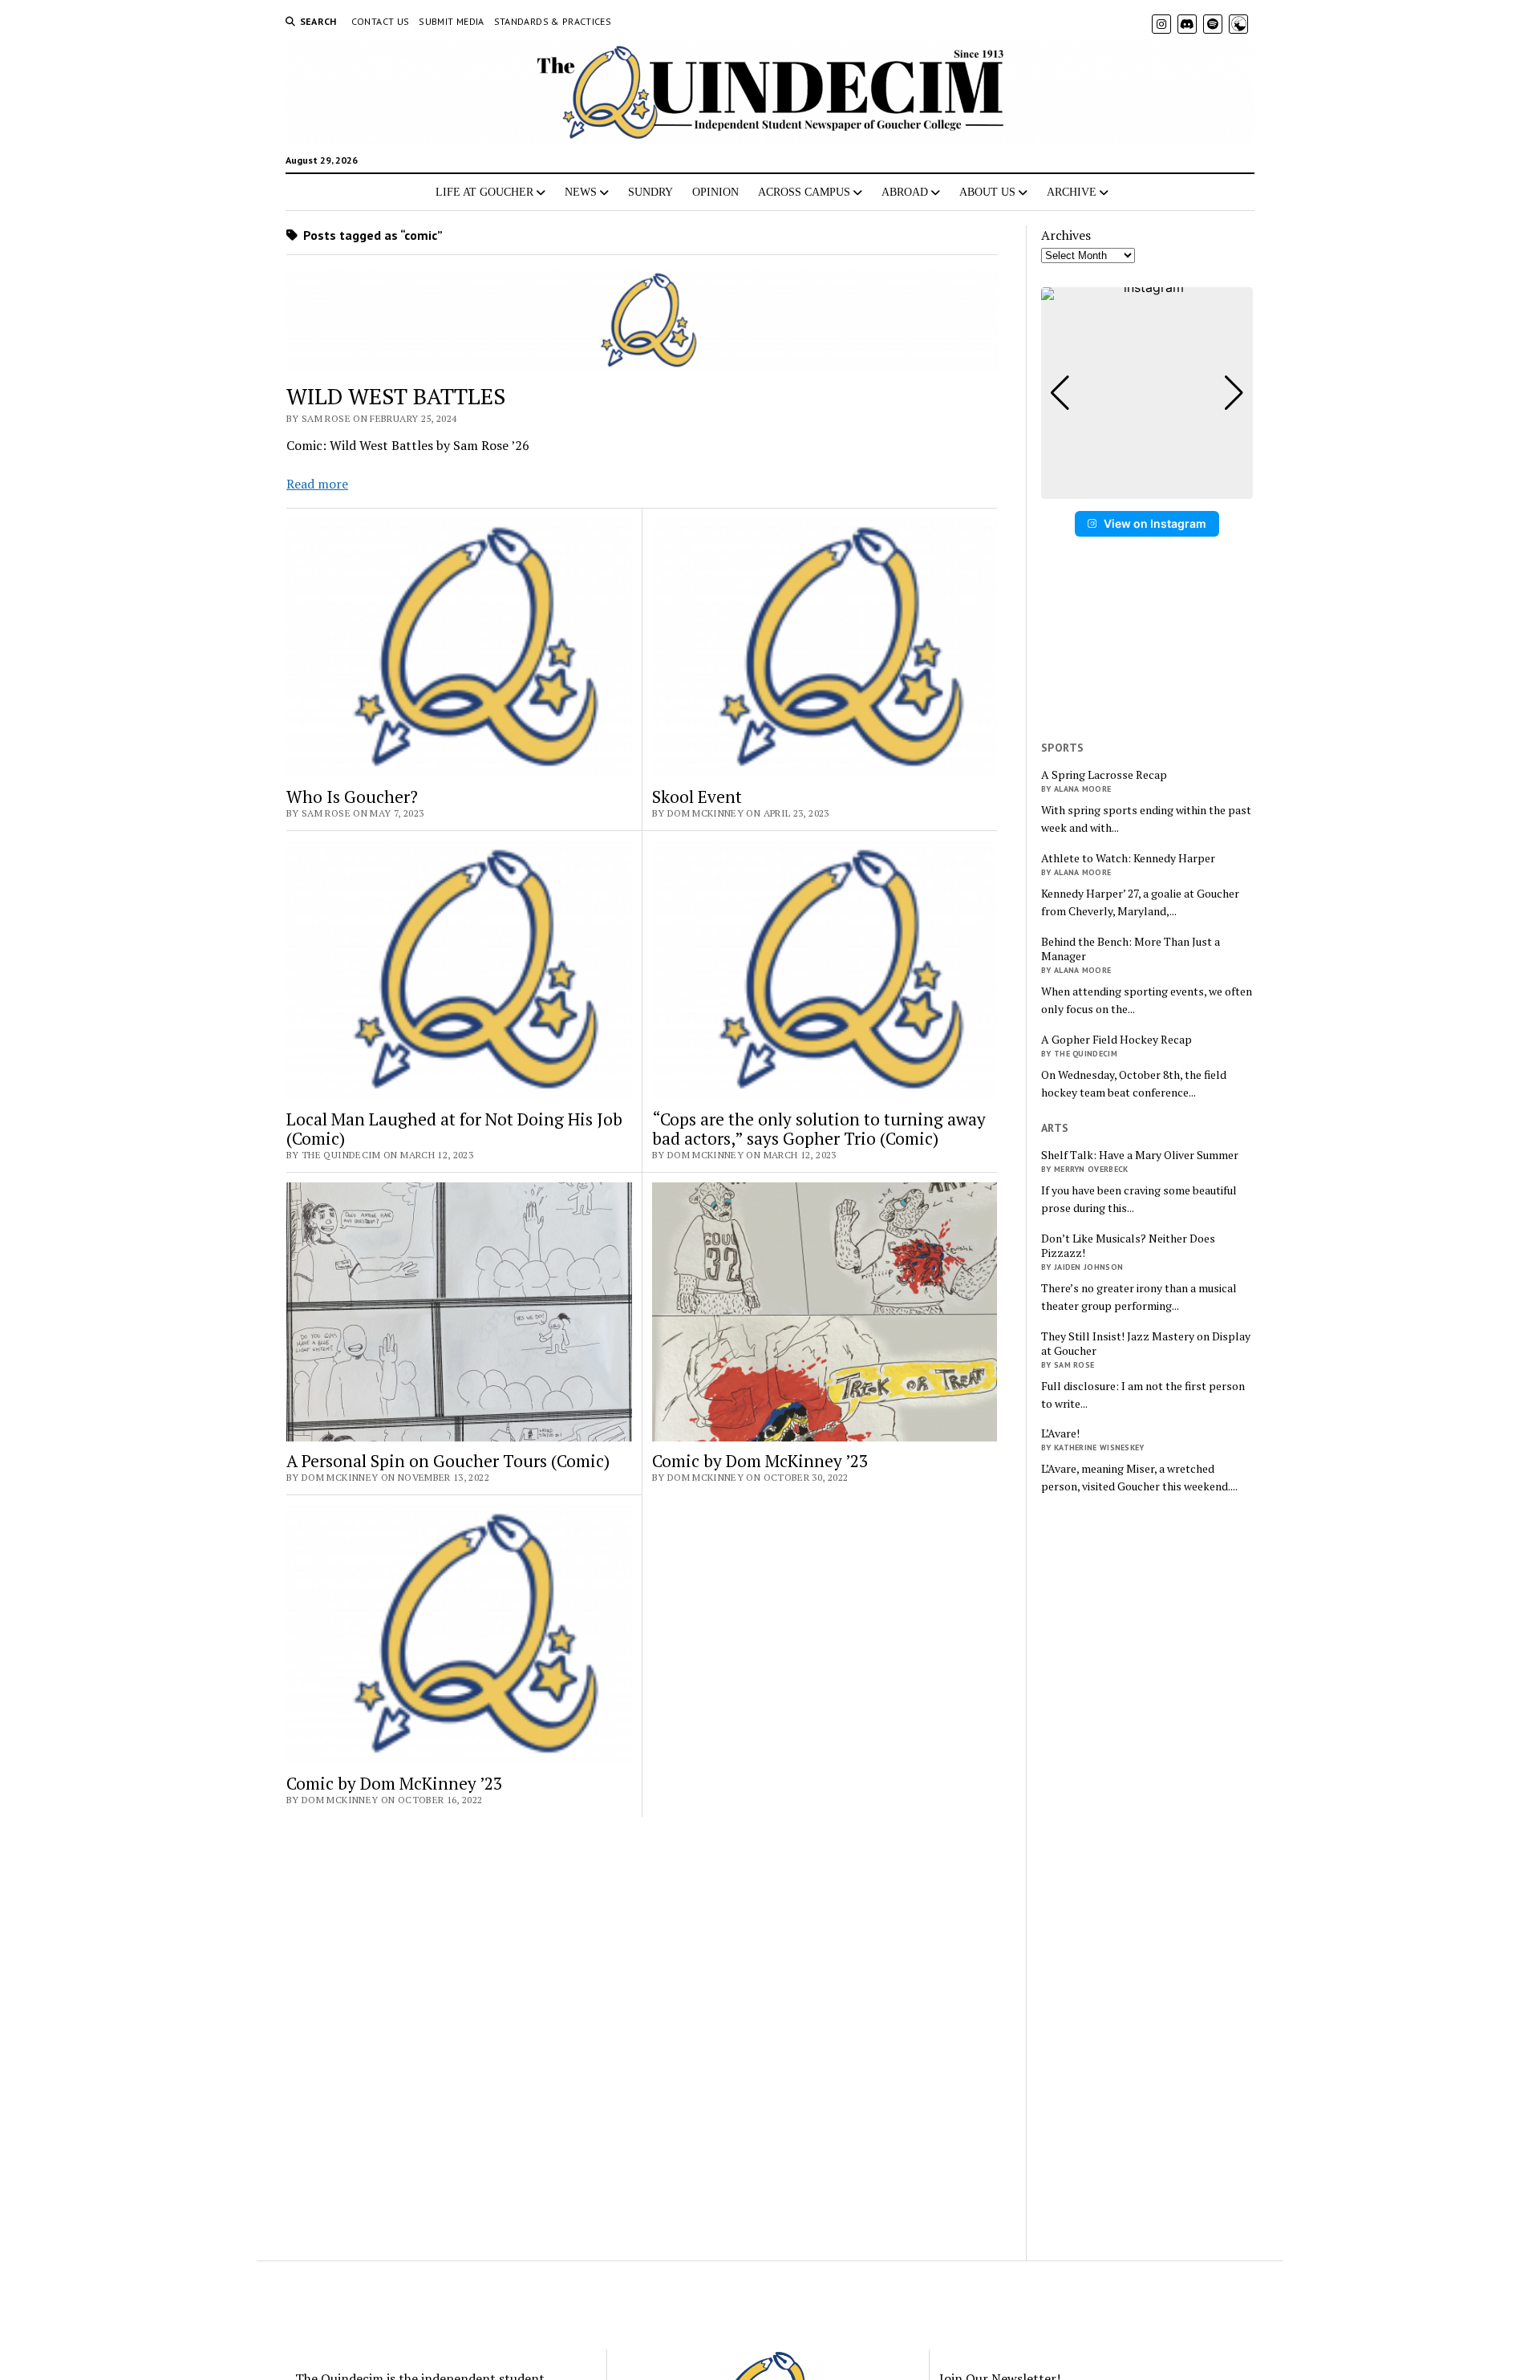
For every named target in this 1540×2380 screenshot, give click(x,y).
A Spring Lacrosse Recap (1104, 775)
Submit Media (451, 21)
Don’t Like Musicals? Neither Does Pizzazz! (1128, 1246)
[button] (1147, 488)
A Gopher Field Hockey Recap (1116, 1040)
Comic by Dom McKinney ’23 (760, 1461)
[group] (1147, 393)
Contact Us (381, 21)
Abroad (905, 192)
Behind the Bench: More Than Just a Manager (1131, 949)
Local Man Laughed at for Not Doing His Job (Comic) (454, 1129)
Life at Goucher (484, 192)
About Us (987, 192)
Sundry (650, 192)
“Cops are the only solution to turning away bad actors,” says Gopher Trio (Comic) (819, 1129)
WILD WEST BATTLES (396, 396)
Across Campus (804, 192)
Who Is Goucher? (352, 797)
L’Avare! (1060, 1433)
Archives (1066, 235)
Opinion (715, 192)
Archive (1072, 192)
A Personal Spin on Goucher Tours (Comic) (448, 1461)
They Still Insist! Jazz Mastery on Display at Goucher (1146, 1344)
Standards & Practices (553, 21)
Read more (317, 484)
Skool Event (697, 797)
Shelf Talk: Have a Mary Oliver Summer (1140, 1155)
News (581, 192)
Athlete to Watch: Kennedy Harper (1128, 858)
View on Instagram (1155, 523)
